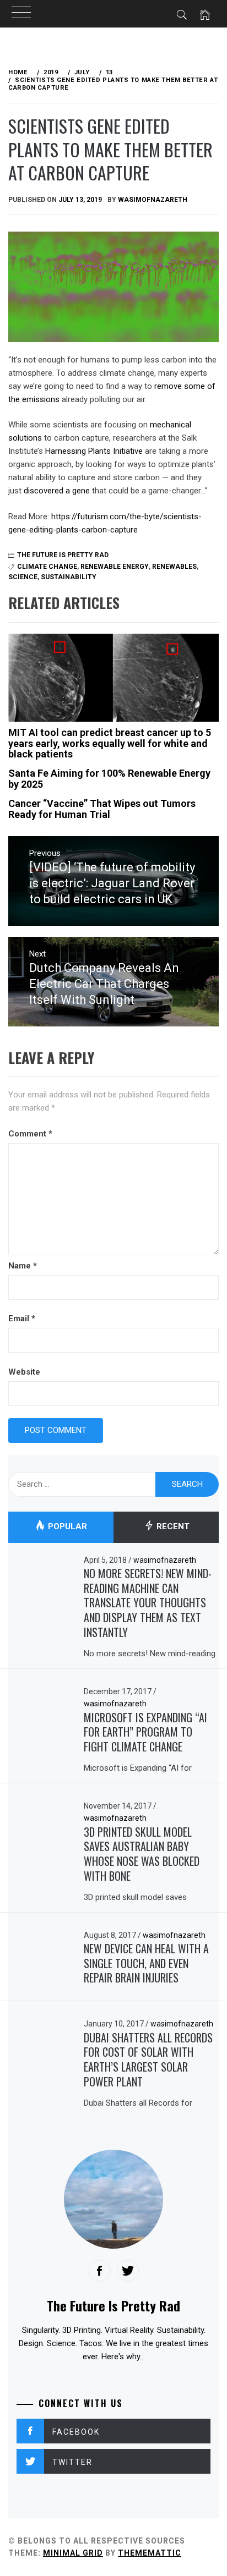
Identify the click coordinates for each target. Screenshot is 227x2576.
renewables (174, 567)
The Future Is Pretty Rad (63, 555)
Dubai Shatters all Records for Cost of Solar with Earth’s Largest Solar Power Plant (148, 2059)
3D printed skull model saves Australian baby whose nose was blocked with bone (142, 1854)
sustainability (69, 577)
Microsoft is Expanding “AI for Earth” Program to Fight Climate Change (145, 1732)
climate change (47, 567)
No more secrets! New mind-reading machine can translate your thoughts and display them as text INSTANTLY (148, 1603)
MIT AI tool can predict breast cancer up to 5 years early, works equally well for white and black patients (110, 743)
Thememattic (150, 2553)
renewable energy (115, 567)
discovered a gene (57, 491)
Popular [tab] (66, 1527)
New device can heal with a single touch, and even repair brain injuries (146, 1963)
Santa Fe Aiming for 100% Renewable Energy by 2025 (109, 779)
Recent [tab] (172, 1527)
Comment (30, 1134)
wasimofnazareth (153, 200)
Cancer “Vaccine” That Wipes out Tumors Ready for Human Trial (102, 809)
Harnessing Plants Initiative (94, 451)
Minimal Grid (73, 2553)
